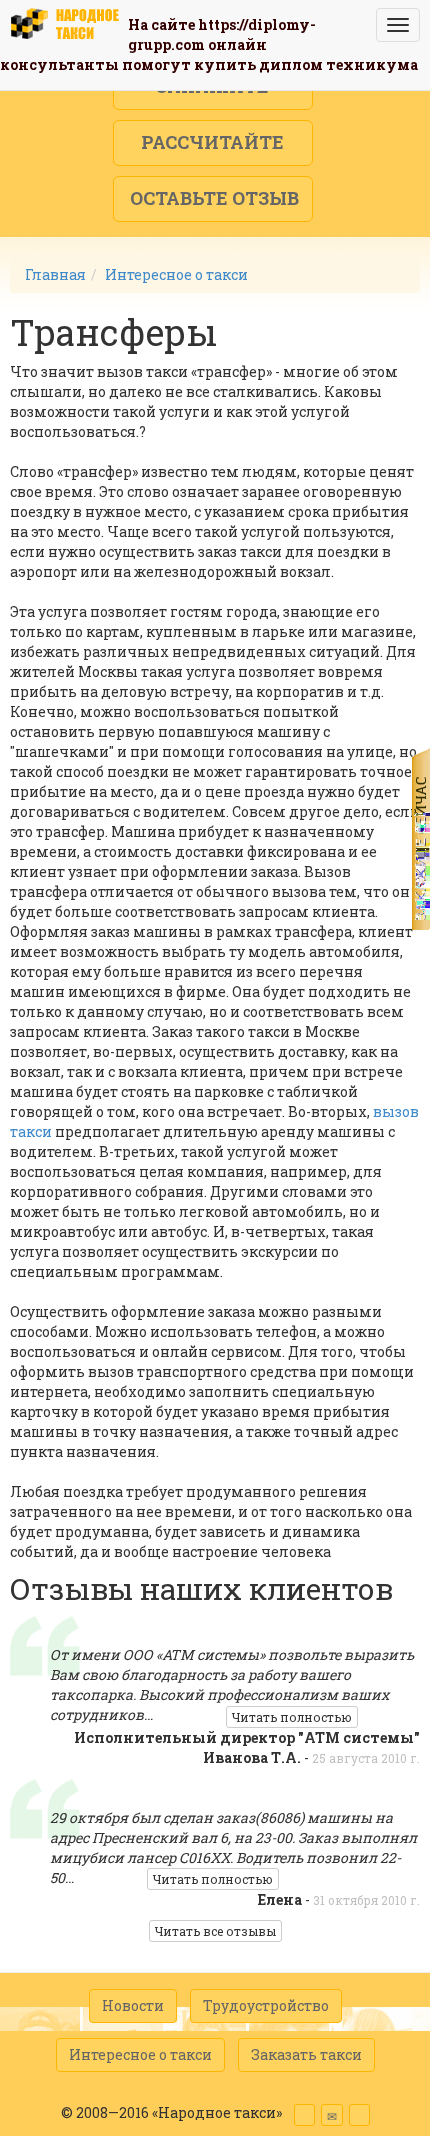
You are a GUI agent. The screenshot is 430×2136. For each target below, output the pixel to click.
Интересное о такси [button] (140, 2054)
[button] (213, 143)
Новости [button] (133, 2005)
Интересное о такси (176, 274)
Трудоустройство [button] (266, 2005)
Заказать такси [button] (306, 2054)
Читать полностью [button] (292, 1717)
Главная (55, 274)
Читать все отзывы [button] (215, 1931)
